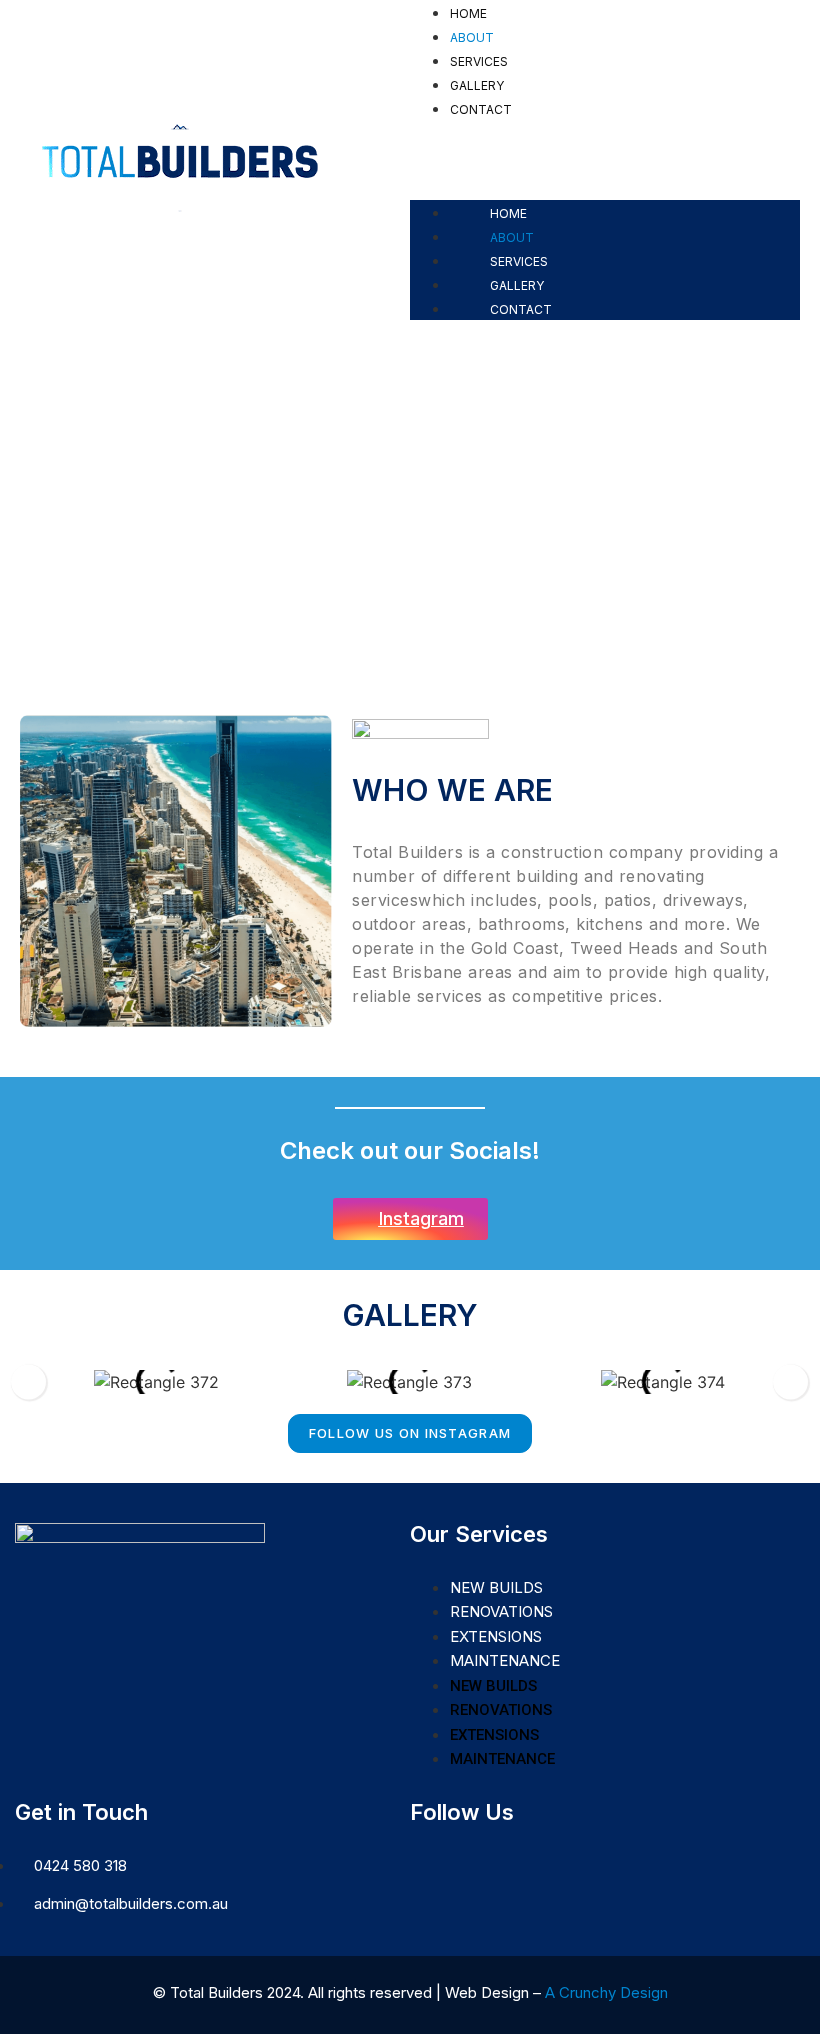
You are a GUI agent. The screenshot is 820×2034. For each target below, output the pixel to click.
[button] (605, 132)
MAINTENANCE (505, 1660)
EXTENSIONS (496, 1636)
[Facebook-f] (423, 1856)
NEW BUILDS (496, 1587)
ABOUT (472, 37)
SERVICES (479, 61)
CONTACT (481, 109)
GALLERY (477, 85)
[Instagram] (450, 1856)
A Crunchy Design (606, 1992)
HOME (468, 13)
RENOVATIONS (501, 1611)
